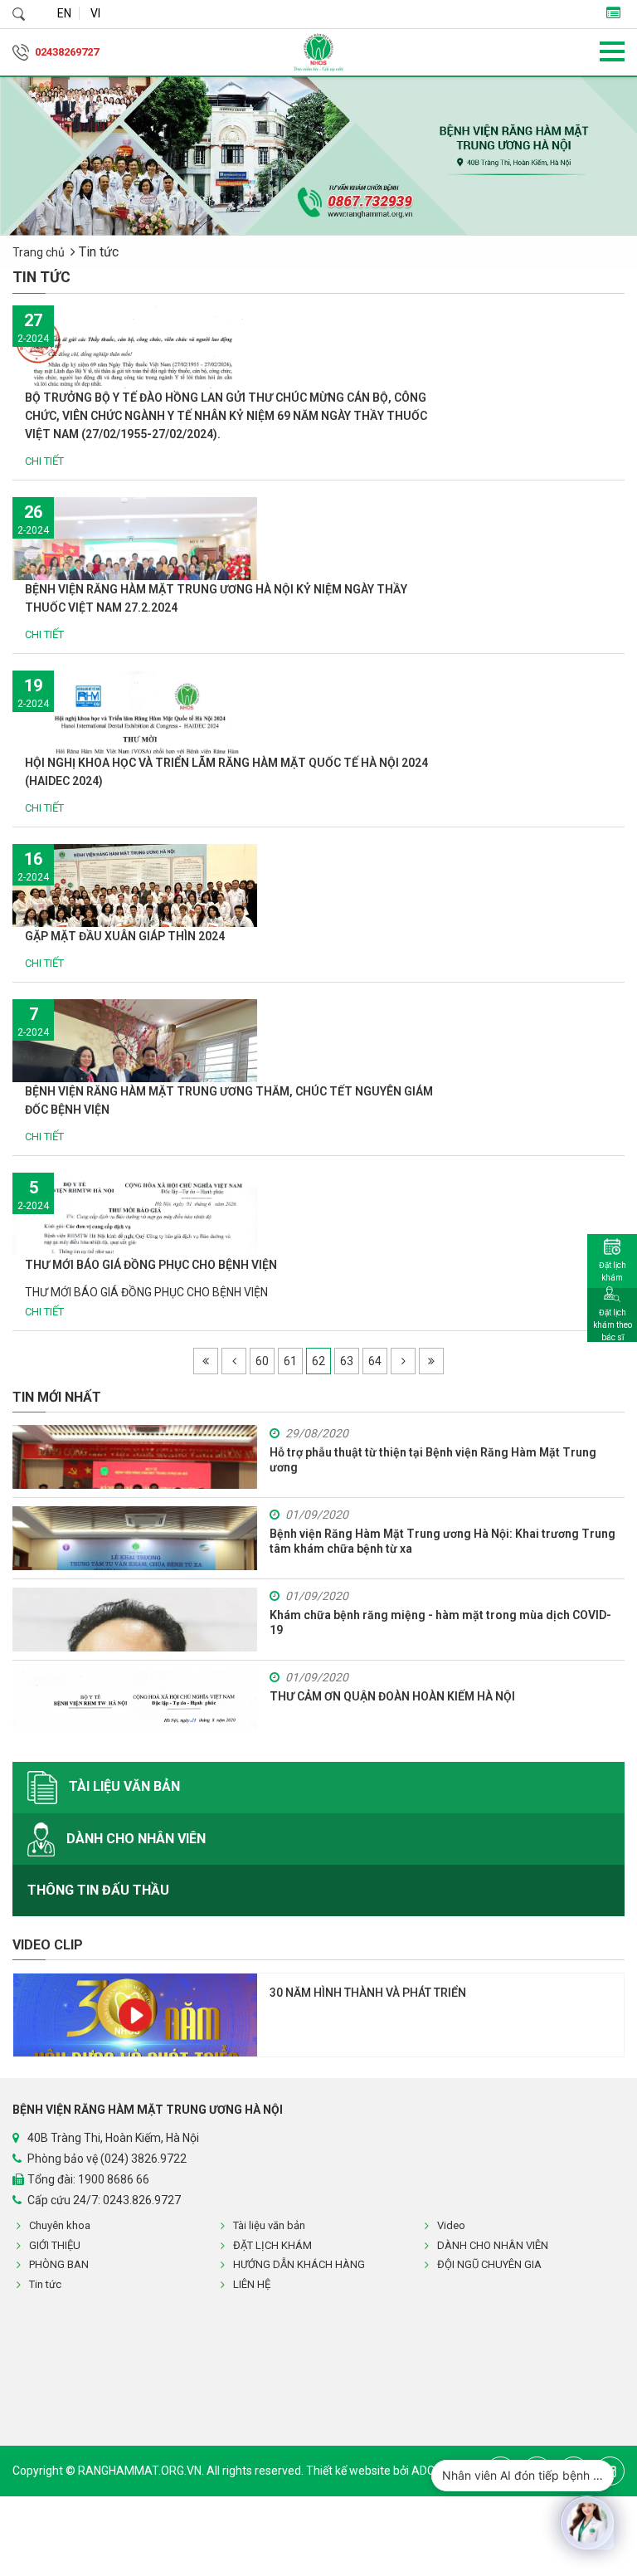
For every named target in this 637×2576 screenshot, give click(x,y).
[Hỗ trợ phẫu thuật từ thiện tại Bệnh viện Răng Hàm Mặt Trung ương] (135, 1457)
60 (262, 1361)
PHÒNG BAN (59, 2264)
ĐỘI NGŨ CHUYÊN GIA (489, 2264)
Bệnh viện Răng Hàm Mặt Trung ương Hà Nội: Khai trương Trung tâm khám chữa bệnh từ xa (442, 1541)
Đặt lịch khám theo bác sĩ (613, 1325)
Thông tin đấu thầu (98, 1890)
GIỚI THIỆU (55, 2245)
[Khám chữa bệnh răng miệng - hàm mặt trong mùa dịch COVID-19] (135, 1620)
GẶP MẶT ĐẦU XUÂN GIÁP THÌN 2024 (125, 936)
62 (318, 1361)
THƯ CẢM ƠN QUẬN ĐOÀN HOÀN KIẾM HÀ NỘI (392, 1696)
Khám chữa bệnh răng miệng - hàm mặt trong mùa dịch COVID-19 (440, 1622)
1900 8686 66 (114, 2179)
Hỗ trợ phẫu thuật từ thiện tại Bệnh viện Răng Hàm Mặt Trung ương (433, 1460)
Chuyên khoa (60, 2225)
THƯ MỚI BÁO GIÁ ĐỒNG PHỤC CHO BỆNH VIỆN (151, 1265)
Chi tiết (46, 461)
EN (64, 13)
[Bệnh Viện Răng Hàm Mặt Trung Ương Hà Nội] (318, 52)
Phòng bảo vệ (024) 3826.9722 (107, 2159)
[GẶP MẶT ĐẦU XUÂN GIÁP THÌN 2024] (135, 900)
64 (375, 1361)
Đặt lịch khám (613, 1271)
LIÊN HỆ (252, 2284)
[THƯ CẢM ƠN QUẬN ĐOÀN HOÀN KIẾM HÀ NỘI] (135, 1701)
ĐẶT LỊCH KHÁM (272, 2245)
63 (347, 1361)
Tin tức (45, 2284)
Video (451, 2225)
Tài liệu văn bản (123, 1786)
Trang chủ (39, 252)
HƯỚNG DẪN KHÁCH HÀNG (299, 2264)
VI (95, 13)
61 (290, 1361)
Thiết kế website (350, 2471)
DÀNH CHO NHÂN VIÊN (134, 1838)
